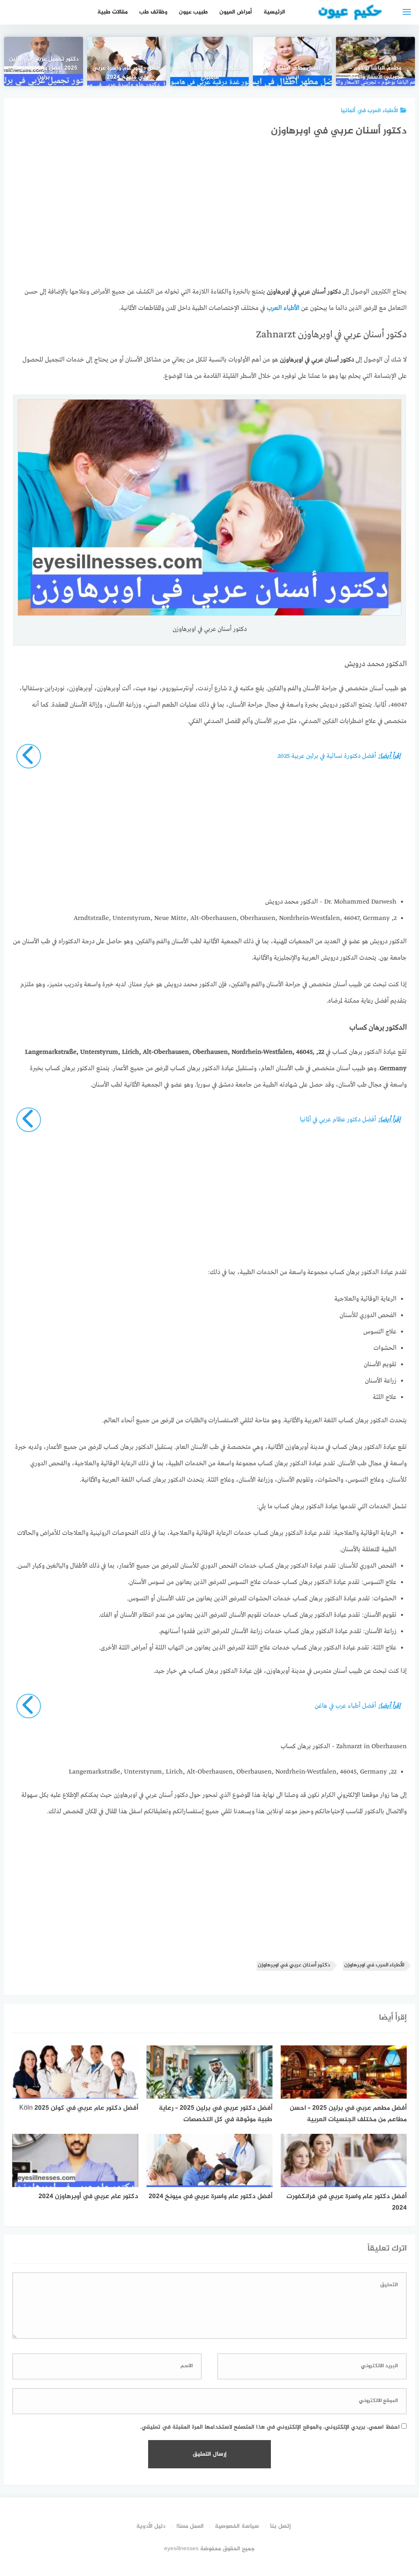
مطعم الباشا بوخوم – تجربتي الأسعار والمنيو (375, 73)
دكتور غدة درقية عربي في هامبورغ (209, 73)
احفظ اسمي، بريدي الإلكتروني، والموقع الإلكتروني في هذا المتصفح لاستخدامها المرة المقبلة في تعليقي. (270, 2427)
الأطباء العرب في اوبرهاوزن (374, 1965)
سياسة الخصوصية (237, 2526)
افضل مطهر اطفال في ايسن (293, 73)
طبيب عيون (193, 12)
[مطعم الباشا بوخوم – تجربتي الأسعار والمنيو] (375, 61)
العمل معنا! (190, 2526)
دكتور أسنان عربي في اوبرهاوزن (294, 1965)
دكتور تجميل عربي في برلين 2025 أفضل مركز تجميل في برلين (44, 68)
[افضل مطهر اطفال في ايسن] (292, 61)
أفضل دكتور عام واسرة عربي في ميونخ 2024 (127, 73)
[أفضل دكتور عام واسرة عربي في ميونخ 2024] (127, 61)
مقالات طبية (113, 12)
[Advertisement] (209, 219)
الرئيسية (274, 12)
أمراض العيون (236, 12)
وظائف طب (153, 12)
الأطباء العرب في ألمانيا (369, 111)
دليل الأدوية (151, 2526)
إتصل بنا (280, 2526)
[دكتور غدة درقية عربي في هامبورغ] (210, 61)
